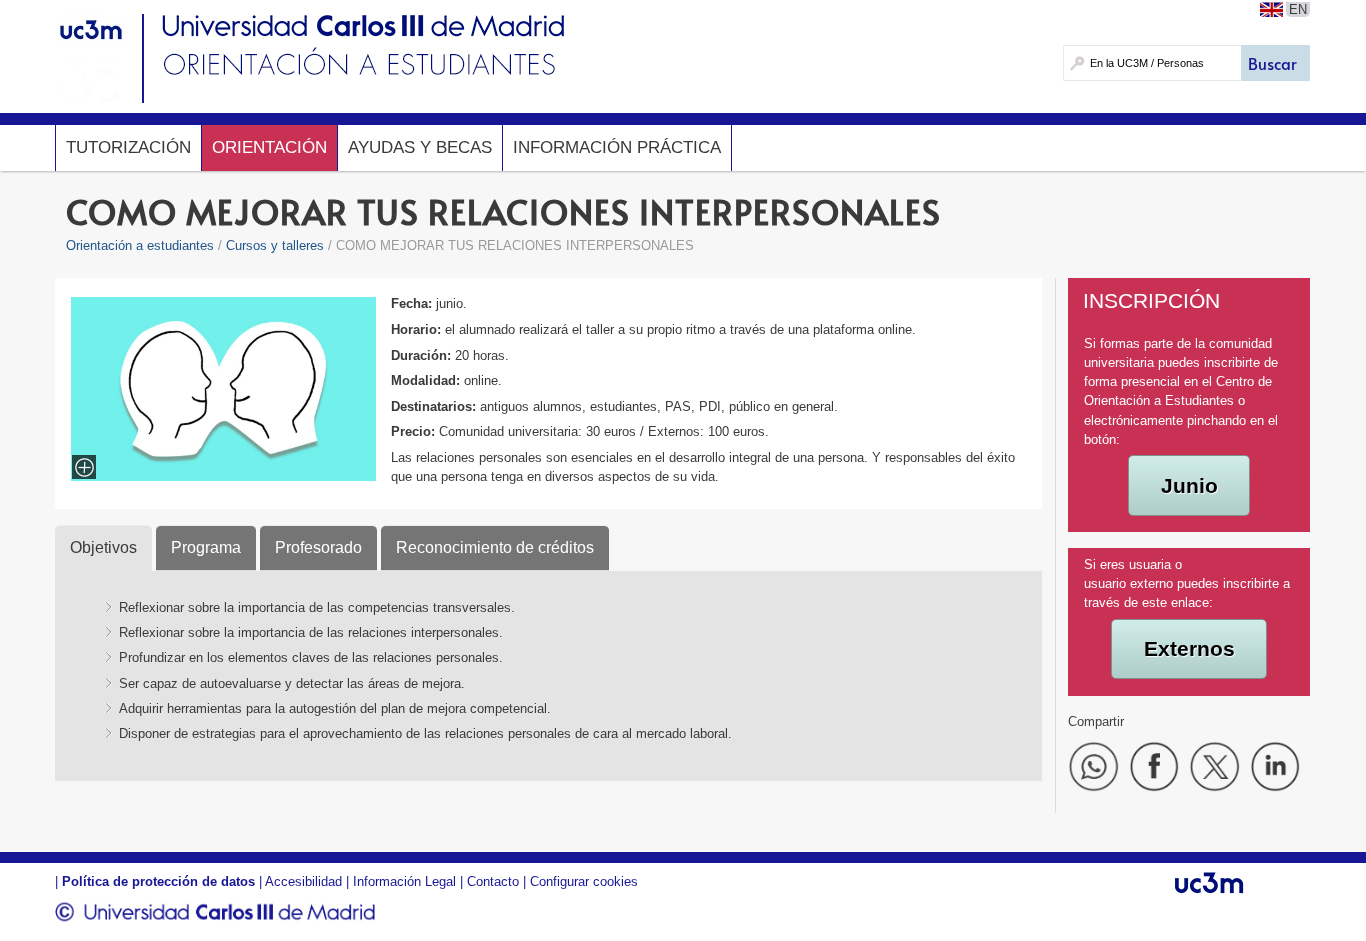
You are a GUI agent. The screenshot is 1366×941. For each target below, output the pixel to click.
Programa (206, 547)
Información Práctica (617, 147)
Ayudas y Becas (420, 147)
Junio (1189, 485)
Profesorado (318, 547)
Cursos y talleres (275, 245)
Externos (1189, 648)
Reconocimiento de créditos (495, 547)
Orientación (269, 147)
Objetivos (103, 547)
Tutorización (128, 147)
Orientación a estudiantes (140, 245)
